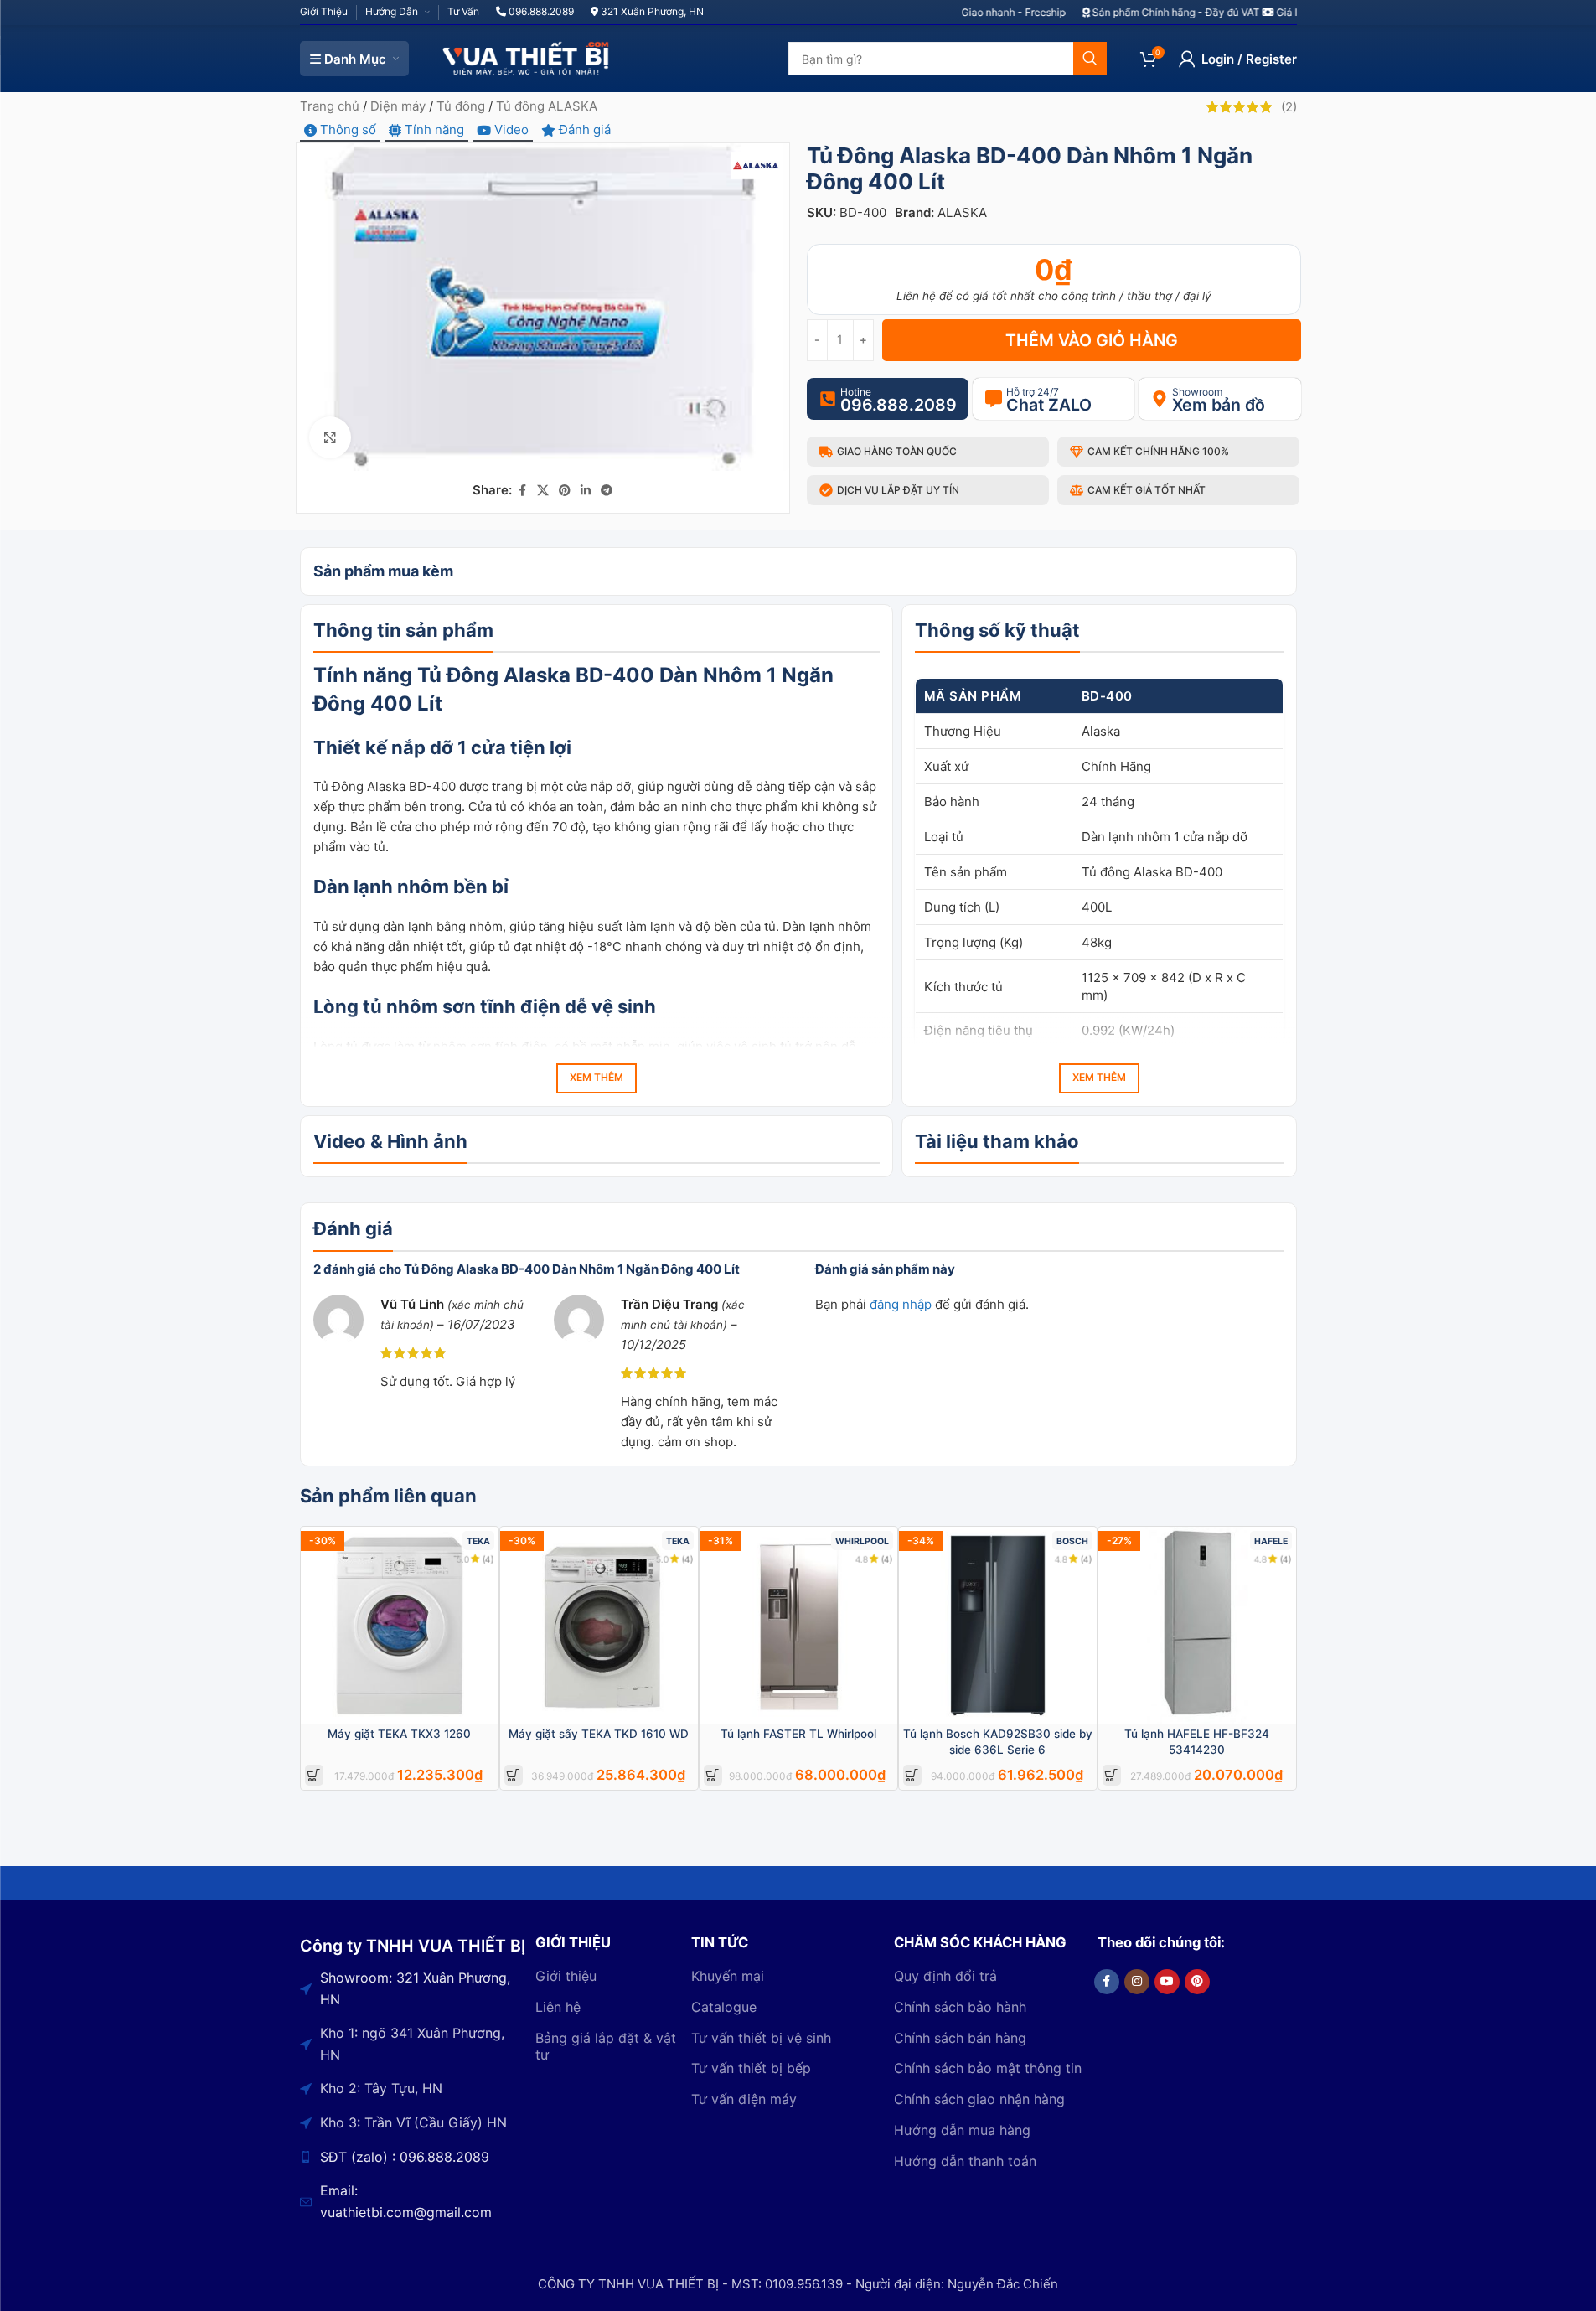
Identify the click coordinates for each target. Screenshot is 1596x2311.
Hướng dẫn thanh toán (965, 2161)
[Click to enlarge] (330, 437)
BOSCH (1072, 1541)
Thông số (346, 129)
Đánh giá (583, 129)
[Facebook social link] (522, 491)
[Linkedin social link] (586, 491)
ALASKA (962, 212)
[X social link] (543, 491)
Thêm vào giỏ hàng (1092, 340)
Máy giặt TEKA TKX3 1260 (399, 1734)
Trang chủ (330, 106)
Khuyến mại (728, 1976)
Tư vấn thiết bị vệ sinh (761, 2038)
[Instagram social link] (1137, 1982)
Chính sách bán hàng (960, 2038)
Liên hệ (558, 2007)
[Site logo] (526, 57)
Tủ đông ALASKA (547, 106)
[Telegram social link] (607, 491)
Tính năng (433, 129)
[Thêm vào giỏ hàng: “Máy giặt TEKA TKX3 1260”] (314, 1775)
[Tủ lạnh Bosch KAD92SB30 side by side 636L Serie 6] (998, 1626)
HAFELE (1271, 1541)
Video (510, 129)
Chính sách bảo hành (960, 2007)
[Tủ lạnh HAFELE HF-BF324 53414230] (1197, 1626)
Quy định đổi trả (945, 1976)
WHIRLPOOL (862, 1541)
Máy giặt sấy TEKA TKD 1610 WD (599, 1734)
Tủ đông (461, 106)
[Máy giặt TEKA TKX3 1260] (400, 1626)
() (1289, 107)
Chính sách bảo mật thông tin (988, 2068)
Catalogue (724, 2007)
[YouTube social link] (1167, 1982)
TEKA (478, 1541)
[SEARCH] (1090, 59)
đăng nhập (901, 1304)
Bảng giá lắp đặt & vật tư (606, 2047)
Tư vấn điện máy (744, 2099)
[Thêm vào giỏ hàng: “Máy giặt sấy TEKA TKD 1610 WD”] (513, 1775)
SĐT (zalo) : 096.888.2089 (405, 2157)
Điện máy (398, 106)
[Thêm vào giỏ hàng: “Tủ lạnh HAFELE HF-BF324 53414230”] (1111, 1775)
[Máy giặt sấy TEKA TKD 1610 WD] (599, 1626)
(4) (488, 1559)
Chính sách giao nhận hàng (979, 2099)
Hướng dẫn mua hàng (962, 2130)
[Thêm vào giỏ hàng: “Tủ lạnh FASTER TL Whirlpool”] (713, 1775)
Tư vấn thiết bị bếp (751, 2068)
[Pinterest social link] (565, 491)
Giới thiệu (566, 1976)
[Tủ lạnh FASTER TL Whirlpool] (798, 1626)
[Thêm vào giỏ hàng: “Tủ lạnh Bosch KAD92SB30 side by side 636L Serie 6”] (912, 1775)
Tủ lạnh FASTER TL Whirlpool (798, 1734)
